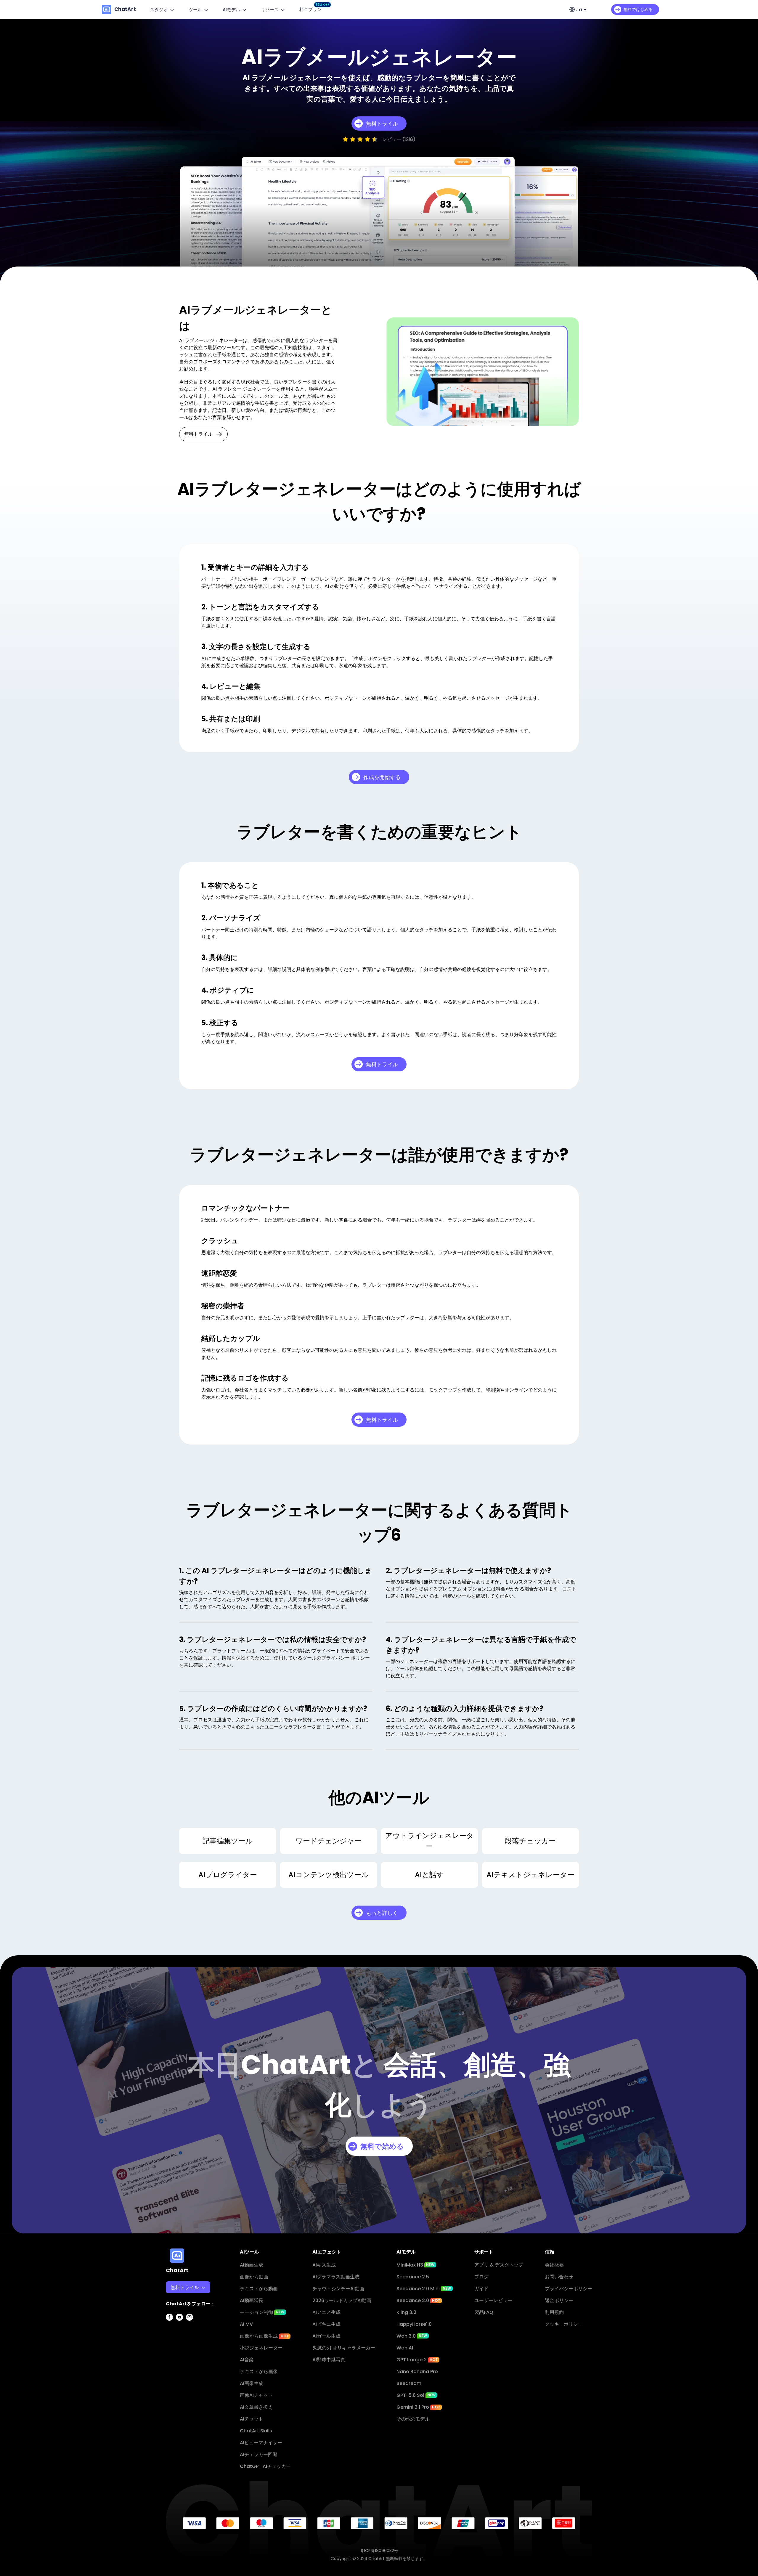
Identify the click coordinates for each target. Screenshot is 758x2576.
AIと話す (429, 1875)
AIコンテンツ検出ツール (329, 1875)
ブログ (481, 2277)
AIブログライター (228, 1875)
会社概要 (554, 2265)
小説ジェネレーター (261, 2348)
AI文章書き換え (256, 2407)
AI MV (246, 2324)
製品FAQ (484, 2312)
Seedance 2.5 (413, 2277)
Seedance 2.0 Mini (424, 2289)
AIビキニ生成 (326, 2324)
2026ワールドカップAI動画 (342, 2300)
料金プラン (312, 9)
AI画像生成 (252, 2383)
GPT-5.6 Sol (416, 2395)
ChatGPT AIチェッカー (265, 2466)
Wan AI (405, 2348)
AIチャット (252, 2419)
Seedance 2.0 (418, 2300)
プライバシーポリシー (568, 2289)
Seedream (409, 2383)
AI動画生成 (252, 2265)
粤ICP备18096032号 (379, 2551)
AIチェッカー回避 (259, 2454)
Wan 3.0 (412, 2336)
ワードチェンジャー (329, 1841)
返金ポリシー (559, 2300)
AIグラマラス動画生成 (336, 2277)
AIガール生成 (326, 2336)
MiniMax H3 (415, 2265)
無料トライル (198, 434)
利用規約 (554, 2312)
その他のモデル (413, 2419)
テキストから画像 (259, 2372)
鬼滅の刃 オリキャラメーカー (344, 2348)
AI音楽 (247, 2360)
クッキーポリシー (564, 2324)
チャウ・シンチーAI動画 (338, 2289)
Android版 (182, 2350)
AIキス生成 (324, 2265)
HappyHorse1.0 (414, 2324)
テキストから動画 (259, 2289)
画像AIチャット (256, 2395)
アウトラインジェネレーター (429, 1841)
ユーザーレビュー (493, 2300)
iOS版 (176, 2338)
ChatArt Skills (256, 2431)
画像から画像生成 (264, 2336)
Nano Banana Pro (417, 2372)
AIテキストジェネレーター (530, 1875)
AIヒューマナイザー (261, 2443)
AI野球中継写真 (329, 2360)
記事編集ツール (228, 1841)
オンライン (182, 2326)
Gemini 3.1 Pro (418, 2407)
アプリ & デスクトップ (499, 2265)
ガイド (481, 2289)
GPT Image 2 (417, 2360)
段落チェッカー (530, 1841)
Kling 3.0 (406, 2312)
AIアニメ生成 (326, 2312)
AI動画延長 (252, 2300)
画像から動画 (254, 2277)
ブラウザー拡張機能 (191, 2362)
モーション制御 (262, 2312)
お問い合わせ (559, 2277)
